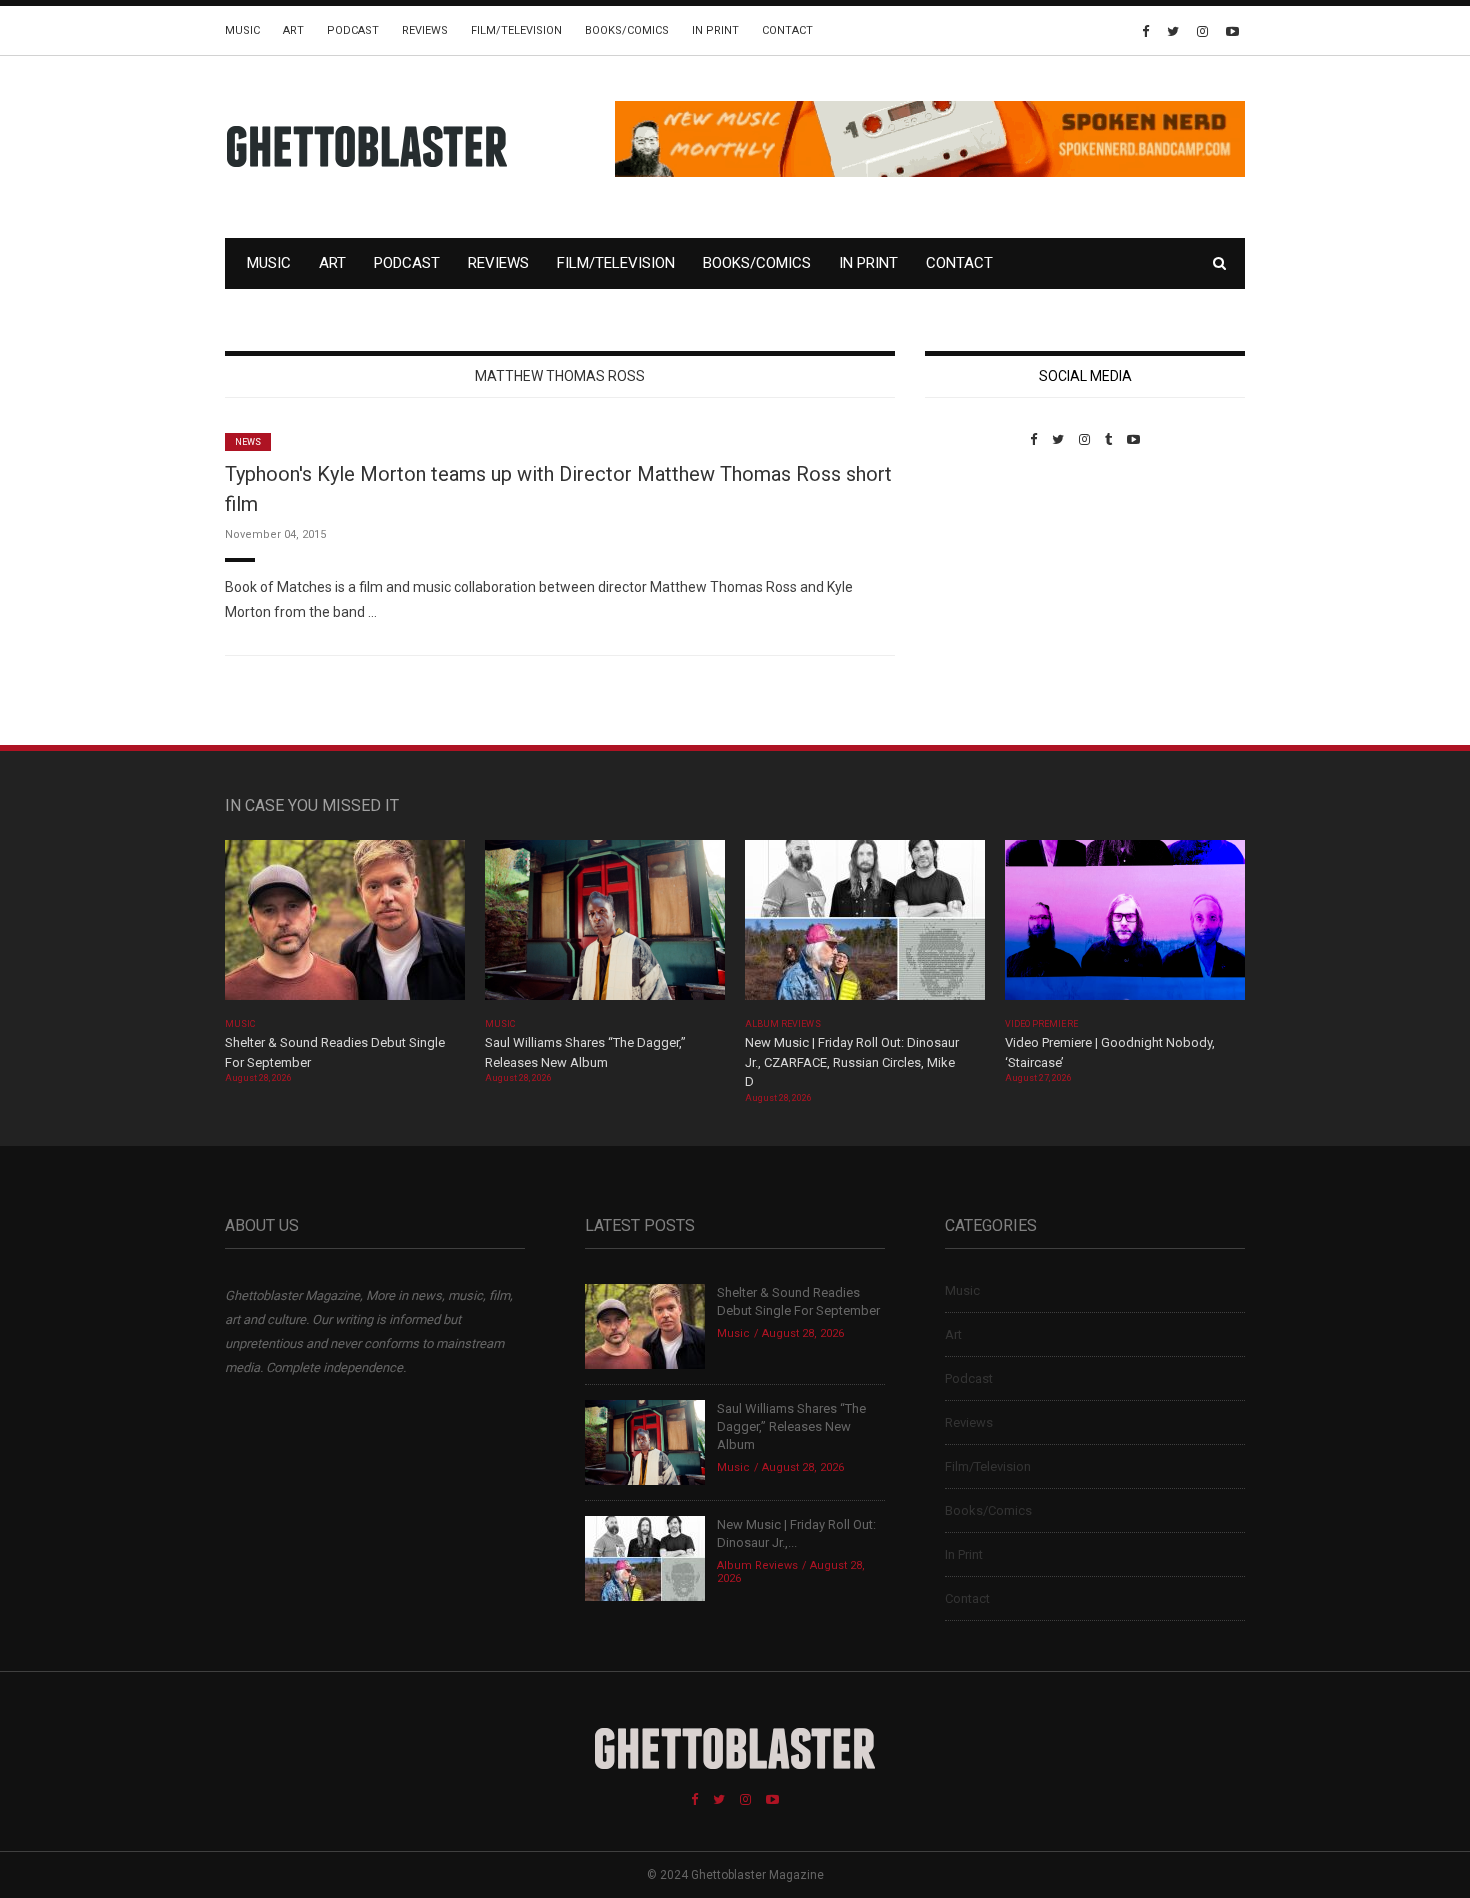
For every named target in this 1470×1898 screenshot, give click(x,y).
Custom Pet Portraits (983, 584)
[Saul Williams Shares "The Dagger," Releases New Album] (605, 926)
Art (293, 30)
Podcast (353, 30)
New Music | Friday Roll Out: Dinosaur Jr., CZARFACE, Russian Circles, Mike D (852, 1062)
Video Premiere (1041, 1024)
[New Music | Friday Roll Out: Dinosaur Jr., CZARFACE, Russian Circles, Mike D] (865, 926)
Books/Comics (627, 30)
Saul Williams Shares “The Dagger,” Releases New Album (791, 1426)
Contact (787, 30)
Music (242, 30)
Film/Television (516, 30)
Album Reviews (783, 1024)
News (248, 442)
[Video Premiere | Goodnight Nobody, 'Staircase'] (1125, 926)
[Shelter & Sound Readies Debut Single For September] (345, 926)
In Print (715, 30)
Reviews (425, 30)
